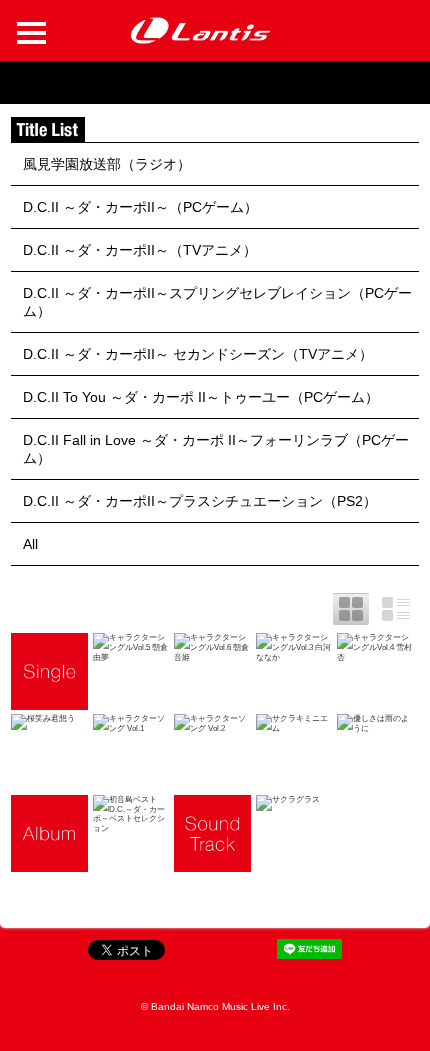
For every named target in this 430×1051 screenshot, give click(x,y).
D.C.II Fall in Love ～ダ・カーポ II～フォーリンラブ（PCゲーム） (216, 449)
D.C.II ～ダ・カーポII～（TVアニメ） (140, 250)
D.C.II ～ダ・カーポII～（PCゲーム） (140, 207)
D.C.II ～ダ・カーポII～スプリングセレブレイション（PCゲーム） (217, 302)
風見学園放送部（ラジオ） (107, 164)
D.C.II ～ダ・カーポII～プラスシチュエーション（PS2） (200, 501)
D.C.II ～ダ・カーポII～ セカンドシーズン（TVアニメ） (198, 354)
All (30, 544)
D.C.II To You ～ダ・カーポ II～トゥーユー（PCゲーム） (201, 397)
